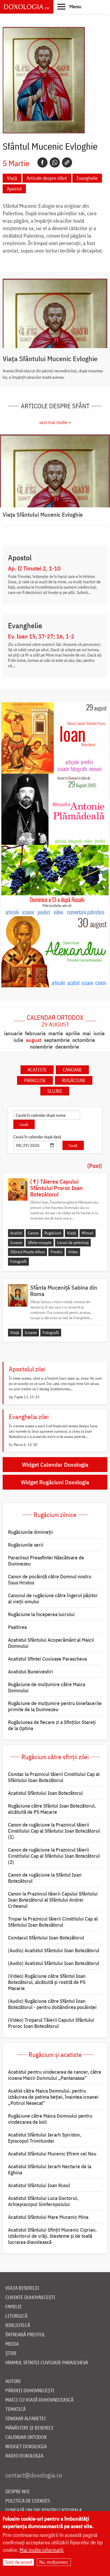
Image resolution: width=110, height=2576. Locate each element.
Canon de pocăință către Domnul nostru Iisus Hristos (50, 1580)
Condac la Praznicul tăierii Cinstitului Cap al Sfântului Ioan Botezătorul (54, 1777)
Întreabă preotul (25, 2335)
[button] (69, 6)
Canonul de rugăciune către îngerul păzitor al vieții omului (53, 1598)
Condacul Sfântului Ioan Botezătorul (46, 1938)
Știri (11, 2353)
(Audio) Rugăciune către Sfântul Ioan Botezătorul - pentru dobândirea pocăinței (52, 2004)
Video (73, 1252)
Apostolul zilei (27, 1369)
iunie (99, 1033)
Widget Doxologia (26, 2447)
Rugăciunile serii (26, 1545)
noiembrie (41, 1047)
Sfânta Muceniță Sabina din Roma (64, 1291)
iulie (18, 1040)
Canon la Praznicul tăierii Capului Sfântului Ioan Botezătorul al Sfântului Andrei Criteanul (53, 1900)
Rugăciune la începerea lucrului (41, 1614)
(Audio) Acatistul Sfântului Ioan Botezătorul (54, 1950)
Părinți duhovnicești (30, 2391)
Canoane (72, 1070)
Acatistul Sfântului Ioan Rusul (39, 2185)
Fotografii (18, 1261)
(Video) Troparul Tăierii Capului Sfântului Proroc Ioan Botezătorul (51, 2023)
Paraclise (35, 1080)
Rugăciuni (74, 1080)
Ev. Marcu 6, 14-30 (23, 1445)
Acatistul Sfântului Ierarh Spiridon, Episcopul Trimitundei (45, 2138)
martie (56, 1033)
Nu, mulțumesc (54, 2562)
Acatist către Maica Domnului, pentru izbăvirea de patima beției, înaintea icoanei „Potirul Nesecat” (53, 2097)
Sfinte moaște (40, 1242)
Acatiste (37, 1070)
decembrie (67, 1047)
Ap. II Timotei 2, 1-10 (34, 568)
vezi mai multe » (55, 422)
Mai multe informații (42, 2550)
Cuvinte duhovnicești (30, 2298)
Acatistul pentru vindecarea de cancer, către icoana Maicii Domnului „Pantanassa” (55, 2075)
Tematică (15, 2409)
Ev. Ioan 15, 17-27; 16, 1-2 (41, 636)
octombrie (84, 1040)
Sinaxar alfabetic (26, 2419)
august (34, 1040)
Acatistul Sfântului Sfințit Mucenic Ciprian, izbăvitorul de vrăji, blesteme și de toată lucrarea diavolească (52, 2236)
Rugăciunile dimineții (30, 1532)
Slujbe (55, 1091)
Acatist (16, 1233)
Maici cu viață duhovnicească (39, 2400)
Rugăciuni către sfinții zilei (55, 1757)
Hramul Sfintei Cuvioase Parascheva (47, 2363)
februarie (35, 1033)
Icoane (16, 1242)
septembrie (57, 1040)
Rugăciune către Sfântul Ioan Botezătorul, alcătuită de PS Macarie (52, 1809)
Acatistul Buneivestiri (31, 1672)
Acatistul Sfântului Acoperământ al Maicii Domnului (51, 1643)
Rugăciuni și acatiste (55, 2055)
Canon (33, 1233)
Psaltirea (17, 1627)
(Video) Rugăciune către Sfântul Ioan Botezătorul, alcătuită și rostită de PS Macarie (47, 1982)
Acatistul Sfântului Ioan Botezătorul (45, 1793)
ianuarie (13, 1033)
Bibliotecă (18, 2326)
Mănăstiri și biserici (29, 2428)
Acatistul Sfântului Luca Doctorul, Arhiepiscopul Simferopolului (43, 2201)
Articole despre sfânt (47, 178)
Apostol (14, 189)
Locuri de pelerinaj (73, 1242)
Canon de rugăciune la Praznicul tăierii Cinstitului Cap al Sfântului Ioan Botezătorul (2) (54, 1856)
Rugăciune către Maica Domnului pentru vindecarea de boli (50, 2119)
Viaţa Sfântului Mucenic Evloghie (50, 358)
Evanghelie (87, 178)
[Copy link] (67, 162)
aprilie (73, 1033)
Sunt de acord (18, 2562)
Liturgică (16, 2316)
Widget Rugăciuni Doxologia (55, 1482)
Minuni (88, 1233)
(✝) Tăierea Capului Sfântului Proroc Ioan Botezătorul (56, 1188)
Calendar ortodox (55, 1021)
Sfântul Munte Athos (27, 1252)
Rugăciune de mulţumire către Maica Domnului (47, 1687)
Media (12, 2344)
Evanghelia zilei (29, 1417)
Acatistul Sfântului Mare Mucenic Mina (48, 2217)
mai (87, 1033)
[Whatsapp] (55, 162)
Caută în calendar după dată (37, 1137)
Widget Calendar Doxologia (55, 1464)
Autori (13, 2381)
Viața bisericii (22, 2288)
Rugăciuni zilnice (55, 1515)
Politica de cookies (28, 2501)
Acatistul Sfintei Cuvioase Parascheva (47, 1659)
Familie (14, 2307)
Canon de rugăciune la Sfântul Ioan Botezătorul (45, 1878)
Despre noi (17, 2492)
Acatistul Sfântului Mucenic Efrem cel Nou (52, 2154)
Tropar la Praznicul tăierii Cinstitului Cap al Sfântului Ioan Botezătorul (53, 1922)
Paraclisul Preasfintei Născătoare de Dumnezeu (46, 1561)
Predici (56, 1252)
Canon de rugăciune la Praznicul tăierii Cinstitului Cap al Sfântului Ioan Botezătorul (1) (54, 1831)
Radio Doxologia (24, 2456)
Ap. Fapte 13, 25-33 (24, 1397)
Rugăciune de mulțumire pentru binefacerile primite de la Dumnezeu (55, 1706)
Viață (12, 178)
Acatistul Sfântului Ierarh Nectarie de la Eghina (50, 2169)
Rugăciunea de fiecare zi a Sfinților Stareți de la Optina (52, 1725)
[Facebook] (42, 162)
